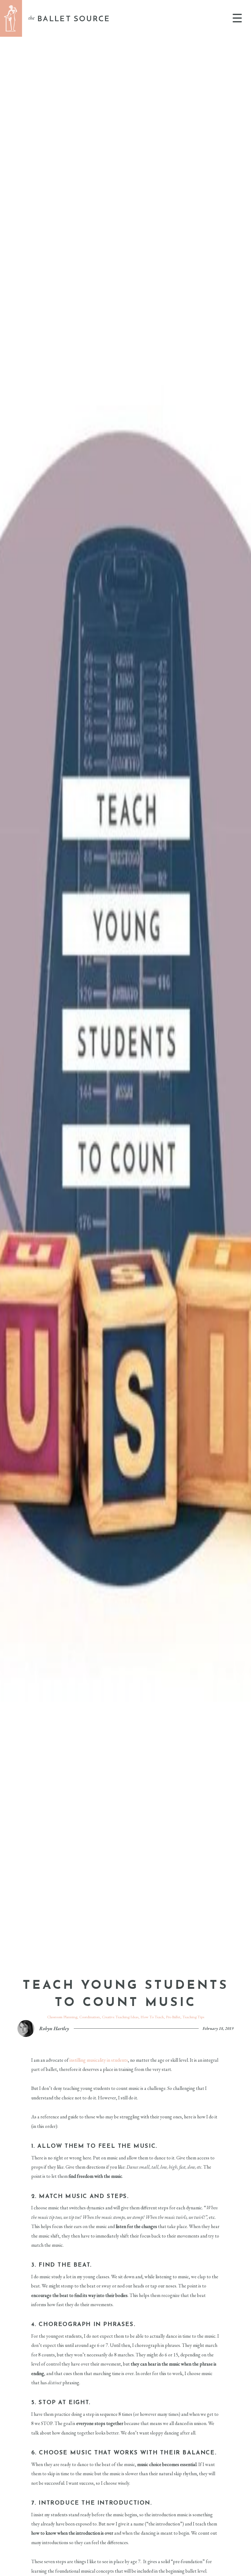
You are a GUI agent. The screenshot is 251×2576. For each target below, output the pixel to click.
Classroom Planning (62, 2017)
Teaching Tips (193, 2017)
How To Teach (152, 2017)
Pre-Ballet (173, 2017)
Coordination (90, 2017)
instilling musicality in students (99, 2060)
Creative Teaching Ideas (120, 2017)
